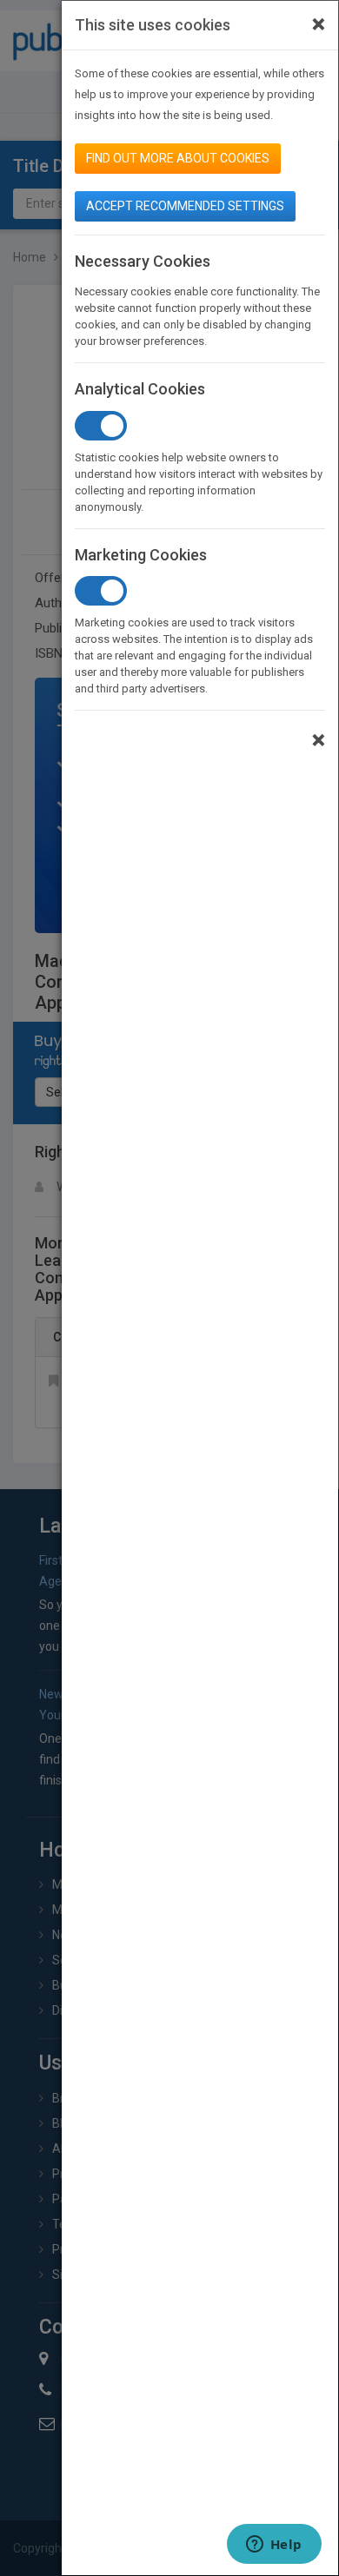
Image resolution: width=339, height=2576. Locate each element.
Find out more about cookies (178, 158)
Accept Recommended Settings (185, 206)
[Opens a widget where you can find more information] (274, 2546)
